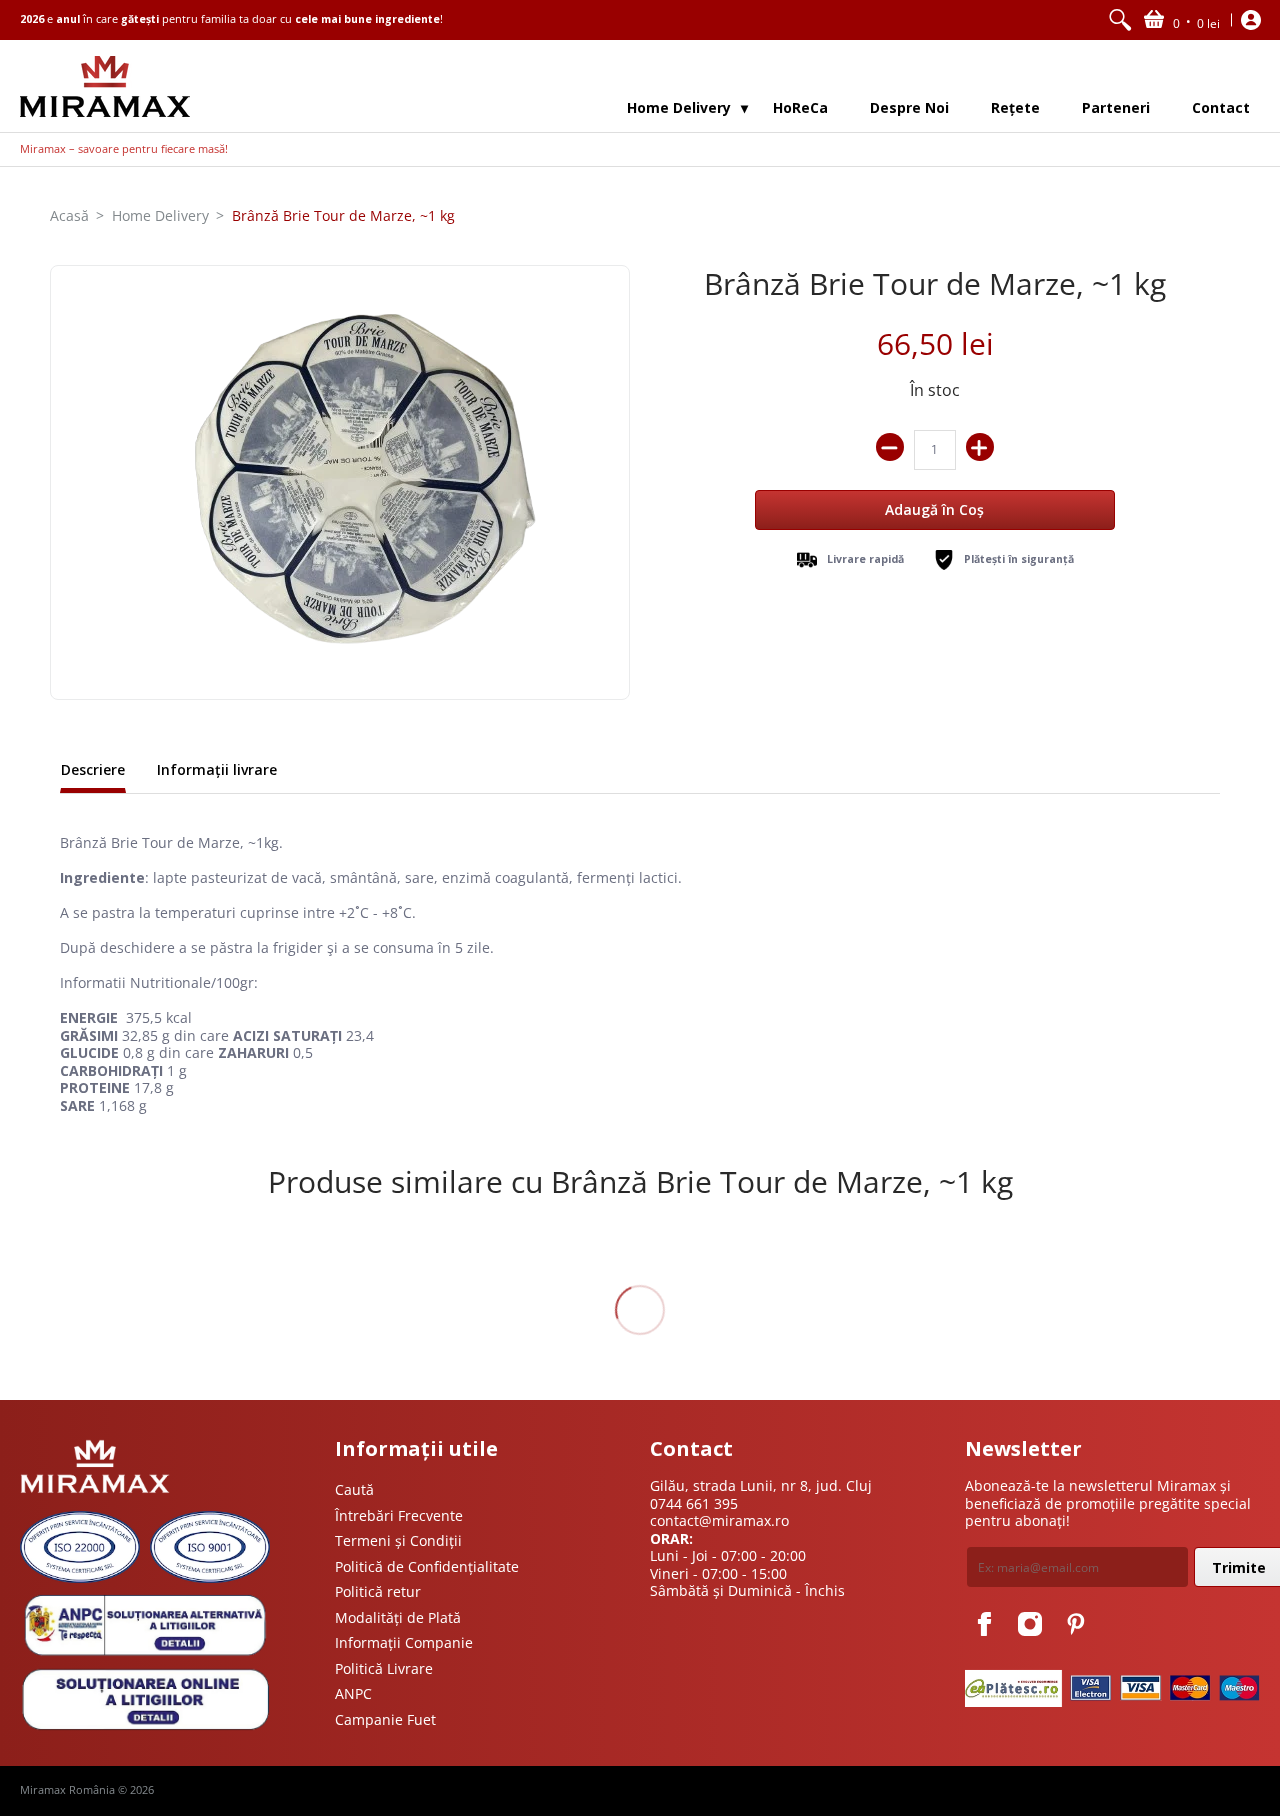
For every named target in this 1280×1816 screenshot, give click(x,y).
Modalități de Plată (398, 1617)
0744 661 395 (694, 1503)
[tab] (93, 772)
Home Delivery (160, 215)
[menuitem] (1120, 20)
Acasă (69, 215)
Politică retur (378, 1591)
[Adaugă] (980, 447)
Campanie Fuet (385, 1719)
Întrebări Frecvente (399, 1515)
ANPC (353, 1693)
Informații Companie (404, 1642)
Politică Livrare (384, 1668)
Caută (354, 1489)
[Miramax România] (105, 86)
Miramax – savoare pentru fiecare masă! (124, 149)
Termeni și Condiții (398, 1540)
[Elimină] (890, 447)
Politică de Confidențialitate (427, 1566)
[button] (1182, 20)
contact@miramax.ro (719, 1520)
